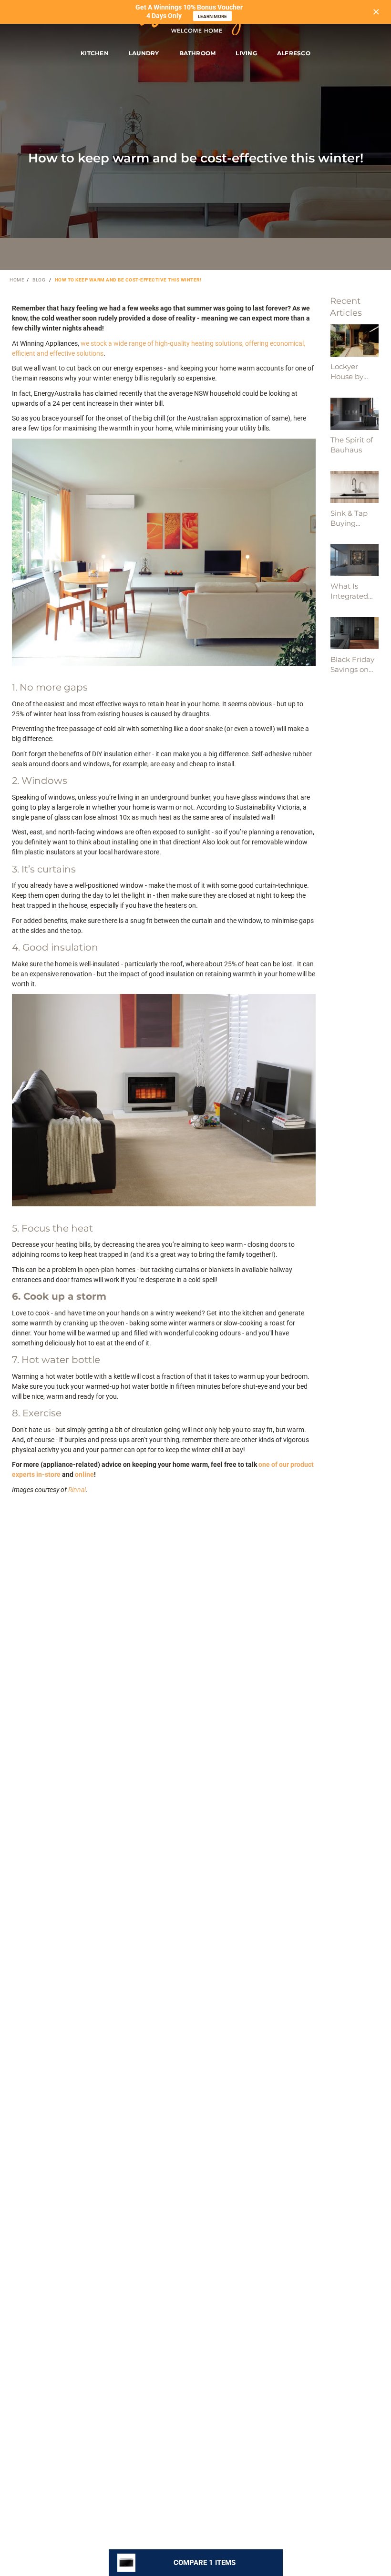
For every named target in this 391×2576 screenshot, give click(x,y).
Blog (40, 280)
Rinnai (77, 1490)
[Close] (376, 12)
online (84, 1474)
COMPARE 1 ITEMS (205, 2563)
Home (17, 280)
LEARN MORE (212, 16)
